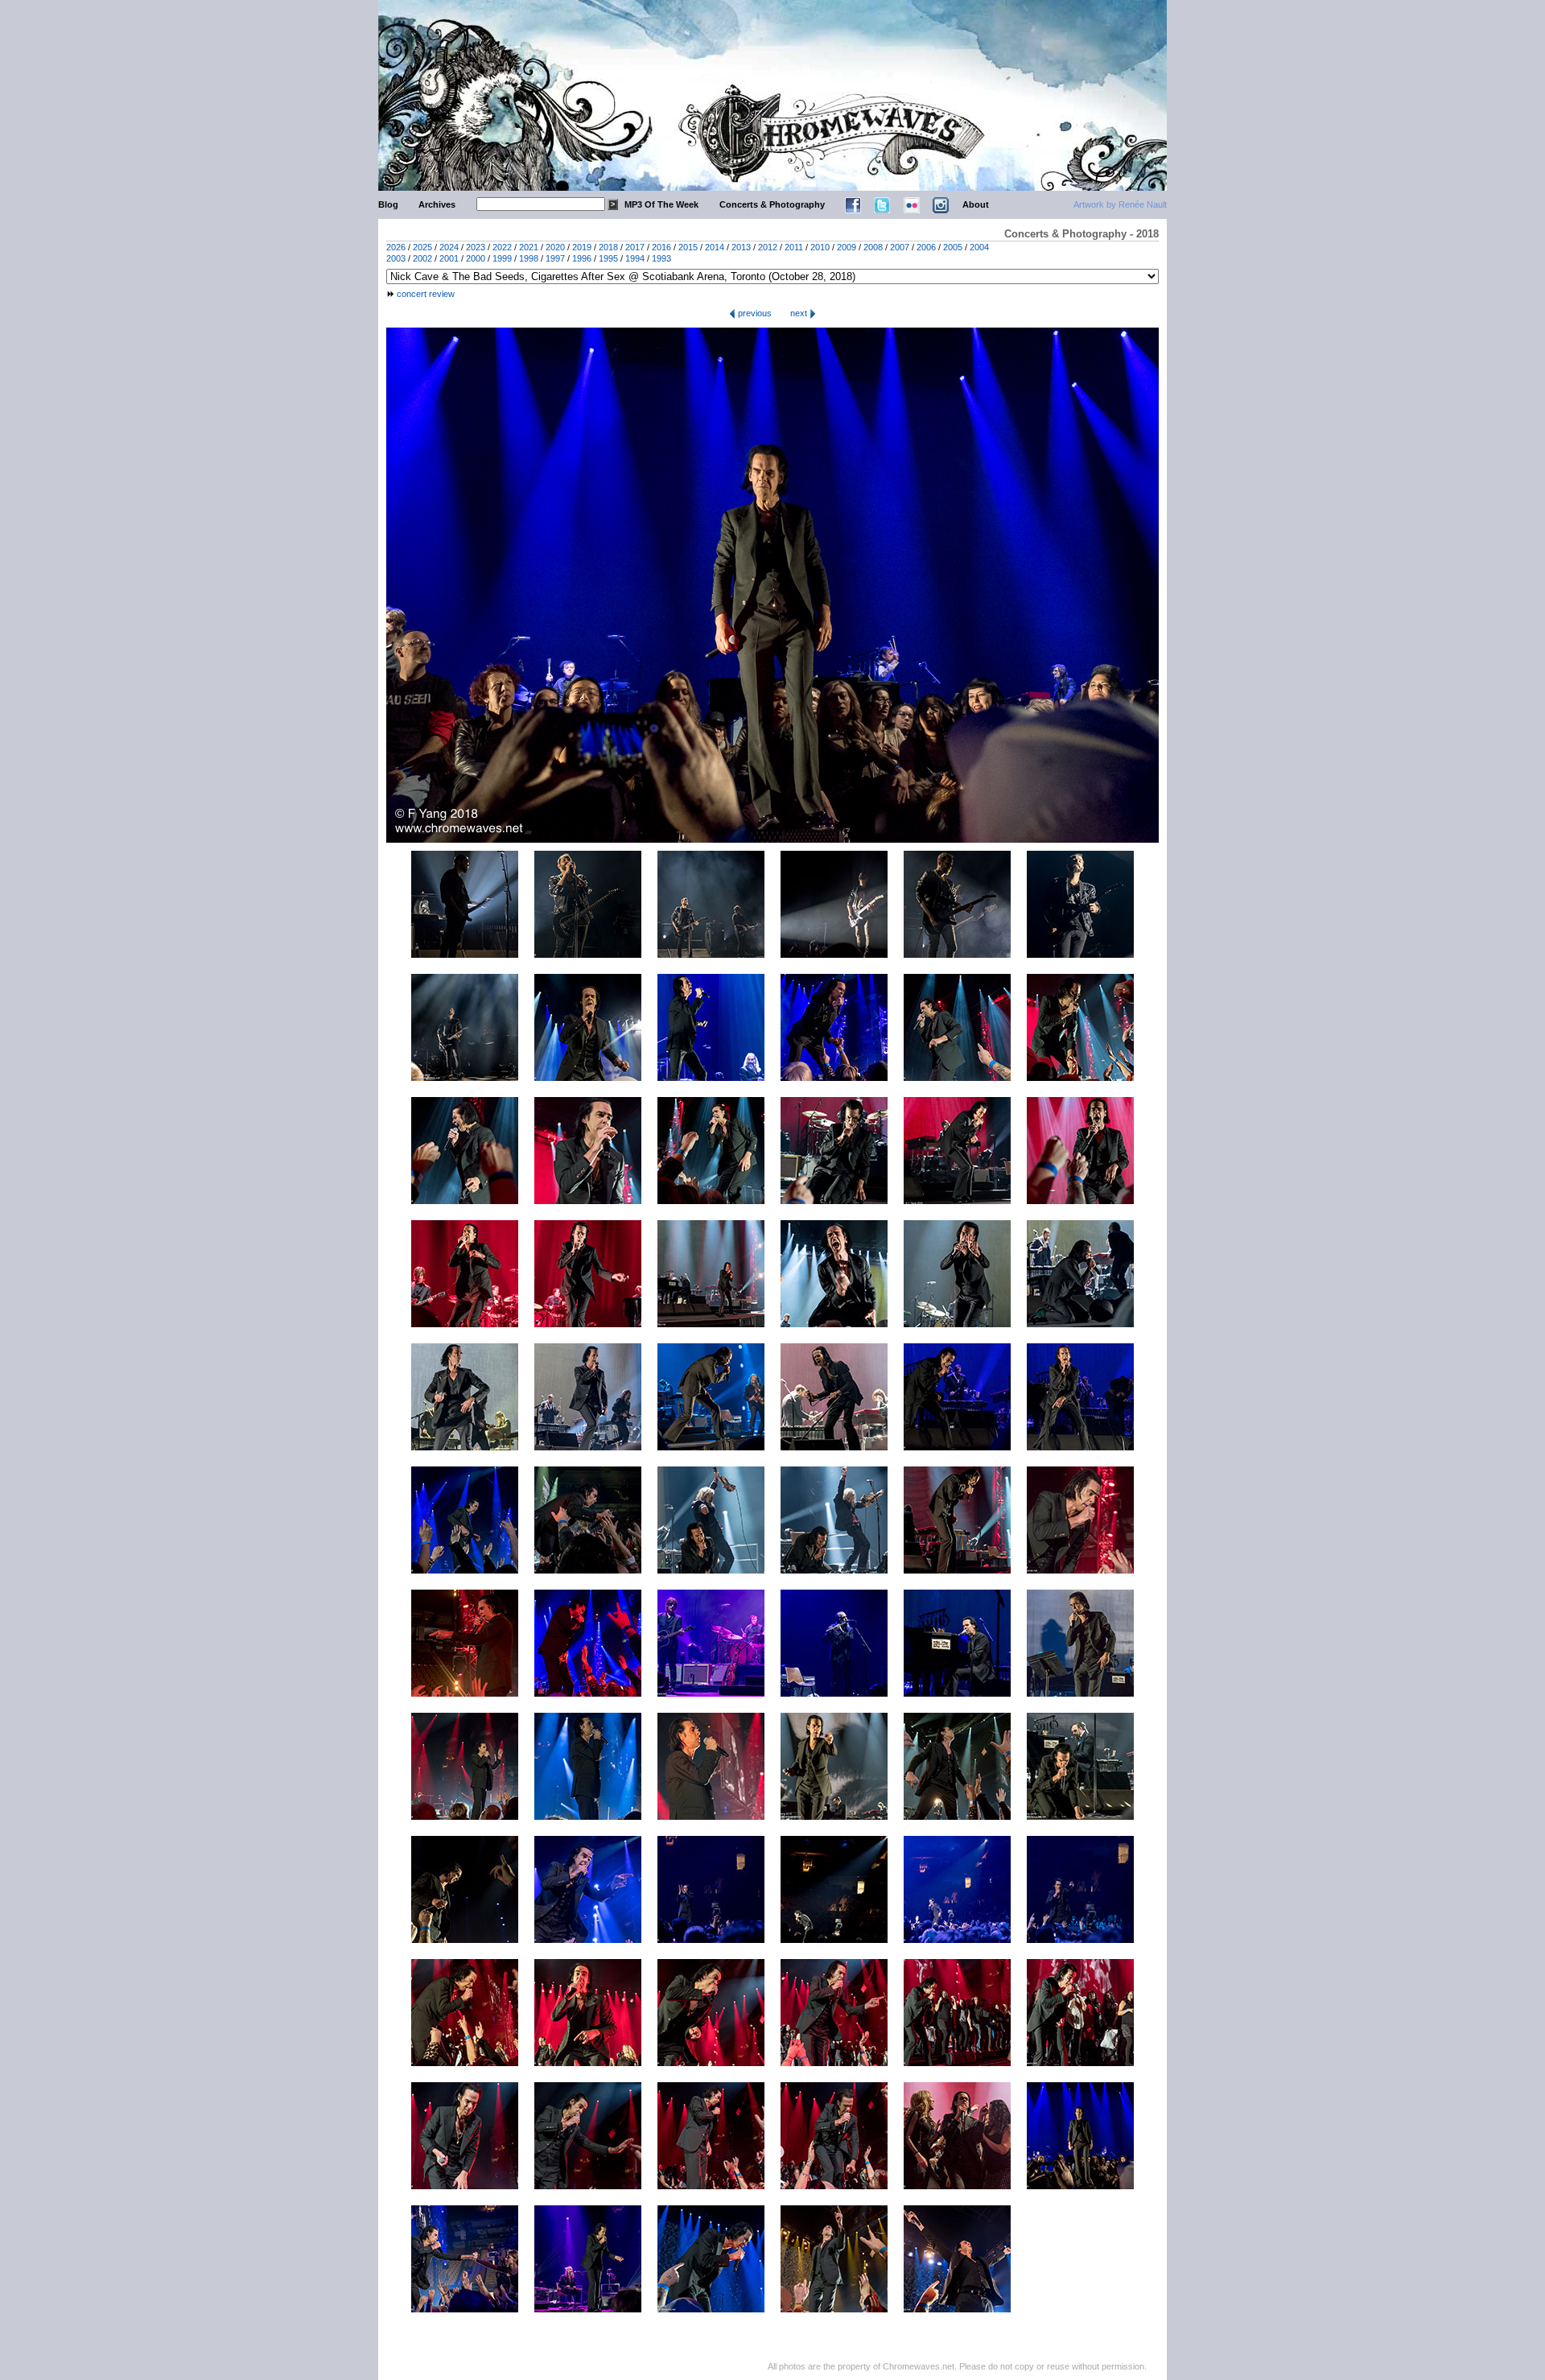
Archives (437, 204)
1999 (502, 258)
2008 (873, 247)
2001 (449, 258)
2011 (794, 247)
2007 (900, 247)
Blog (388, 204)
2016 (661, 247)
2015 (688, 247)
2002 (422, 258)
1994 (635, 258)
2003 (396, 258)
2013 (741, 247)
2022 (502, 247)
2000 (476, 258)
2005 (953, 247)
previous (754, 313)
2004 (979, 247)
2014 (715, 247)
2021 (529, 247)
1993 (661, 258)
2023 (476, 247)
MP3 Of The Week (661, 204)
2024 (449, 247)
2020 (555, 247)
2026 (396, 247)
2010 (820, 247)
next (800, 313)
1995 (608, 258)
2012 (768, 247)
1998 (529, 258)
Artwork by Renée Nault (1120, 204)
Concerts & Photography (772, 204)
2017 (635, 247)
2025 (422, 247)
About (976, 204)
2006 (926, 247)
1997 (555, 258)
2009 (847, 247)
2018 (608, 247)
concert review (426, 294)
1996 (582, 258)
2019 (582, 247)
